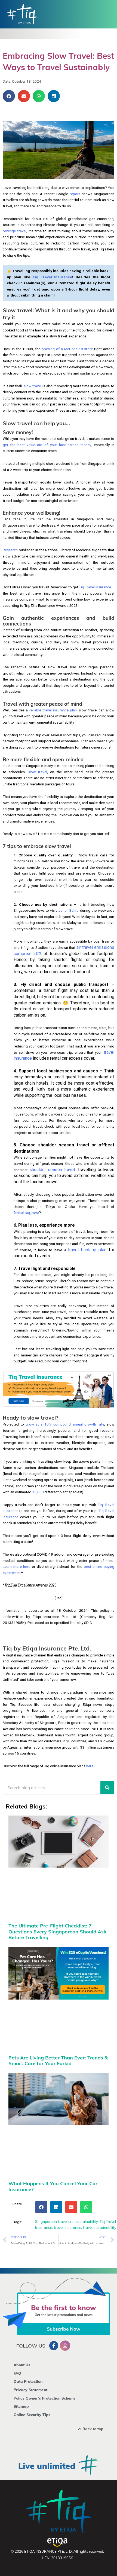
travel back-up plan (87, 1250)
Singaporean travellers (54, 2221)
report (75, 194)
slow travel (33, 386)
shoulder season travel (52, 1170)
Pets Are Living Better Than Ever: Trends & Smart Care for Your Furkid (58, 2061)
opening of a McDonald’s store (67, 349)
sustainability (87, 2221)
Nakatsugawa (26, 1213)
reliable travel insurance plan (53, 710)
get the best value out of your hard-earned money (47, 445)
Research (10, 550)
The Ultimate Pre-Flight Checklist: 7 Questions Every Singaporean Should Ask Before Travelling (57, 1932)
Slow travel (37, 772)
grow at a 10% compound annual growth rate (65, 1424)
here (90, 1766)
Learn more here (16, 1566)
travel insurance (67, 2227)
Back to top (92, 2429)
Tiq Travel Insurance (95, 587)
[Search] (107, 1788)
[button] (9, 96)
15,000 (38, 1492)
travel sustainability (100, 2227)
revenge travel (15, 231)
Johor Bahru (68, 910)
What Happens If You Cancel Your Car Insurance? (53, 2186)
